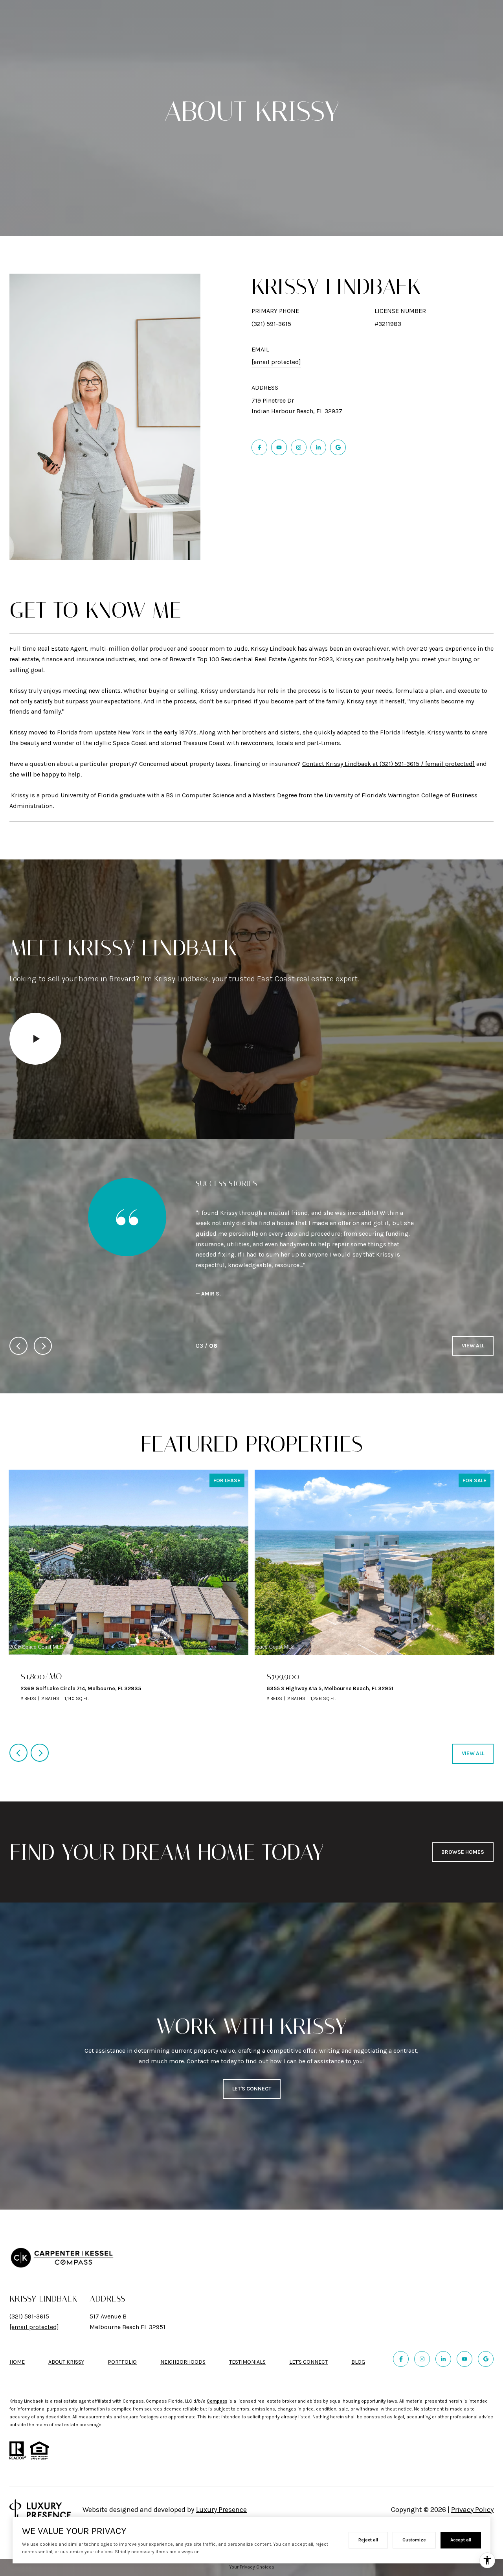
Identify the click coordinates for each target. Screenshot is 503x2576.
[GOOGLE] (338, 447)
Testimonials (247, 2330)
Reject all (368, 2540)
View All (473, 1314)
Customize (414, 2540)
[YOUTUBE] (279, 447)
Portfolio (122, 2330)
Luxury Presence (221, 2478)
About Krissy (66, 2330)
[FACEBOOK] (259, 447)
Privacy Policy (472, 2478)
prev (18, 1314)
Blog (358, 2330)
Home (17, 2330)
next (43, 1314)
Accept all (461, 2540)
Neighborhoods (183, 2330)
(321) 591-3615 (271, 324)
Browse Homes (463, 1821)
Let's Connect (308, 2331)
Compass (217, 2370)
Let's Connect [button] (252, 2057)
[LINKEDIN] (318, 447)
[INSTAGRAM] (299, 447)
